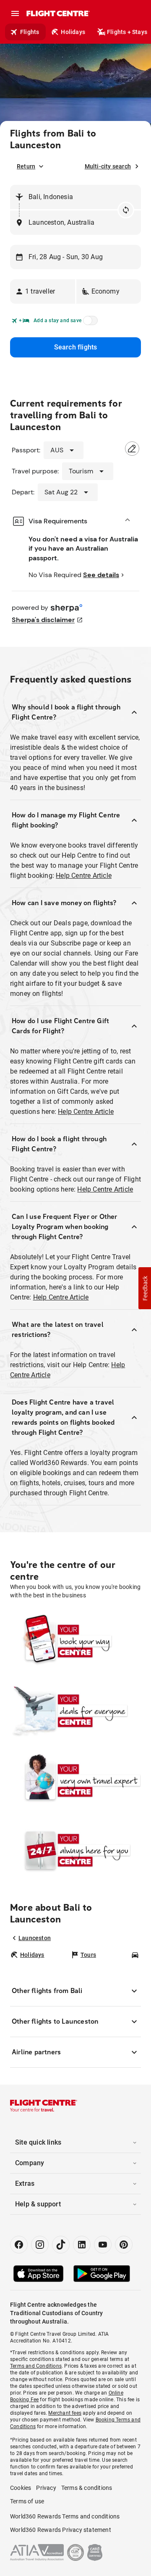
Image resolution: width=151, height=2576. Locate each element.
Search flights (76, 347)
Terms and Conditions (36, 2366)
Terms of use (27, 2501)
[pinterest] (124, 2245)
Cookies (21, 2488)
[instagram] (40, 2245)
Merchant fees (65, 2413)
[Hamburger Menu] (15, 13)
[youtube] (103, 2245)
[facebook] (19, 2245)
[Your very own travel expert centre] (75, 1780)
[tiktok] (61, 2245)
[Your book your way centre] (75, 1641)
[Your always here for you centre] (75, 1850)
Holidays (73, 32)
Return (26, 166)
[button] (43, 291)
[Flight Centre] (58, 13)
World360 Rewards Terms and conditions (65, 2516)
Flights (30, 32)
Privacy (46, 2488)
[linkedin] (82, 2245)
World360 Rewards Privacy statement (61, 2530)
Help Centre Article (84, 876)
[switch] (89, 323)
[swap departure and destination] (126, 210)
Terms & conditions (87, 2488)
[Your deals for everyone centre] (75, 1711)
